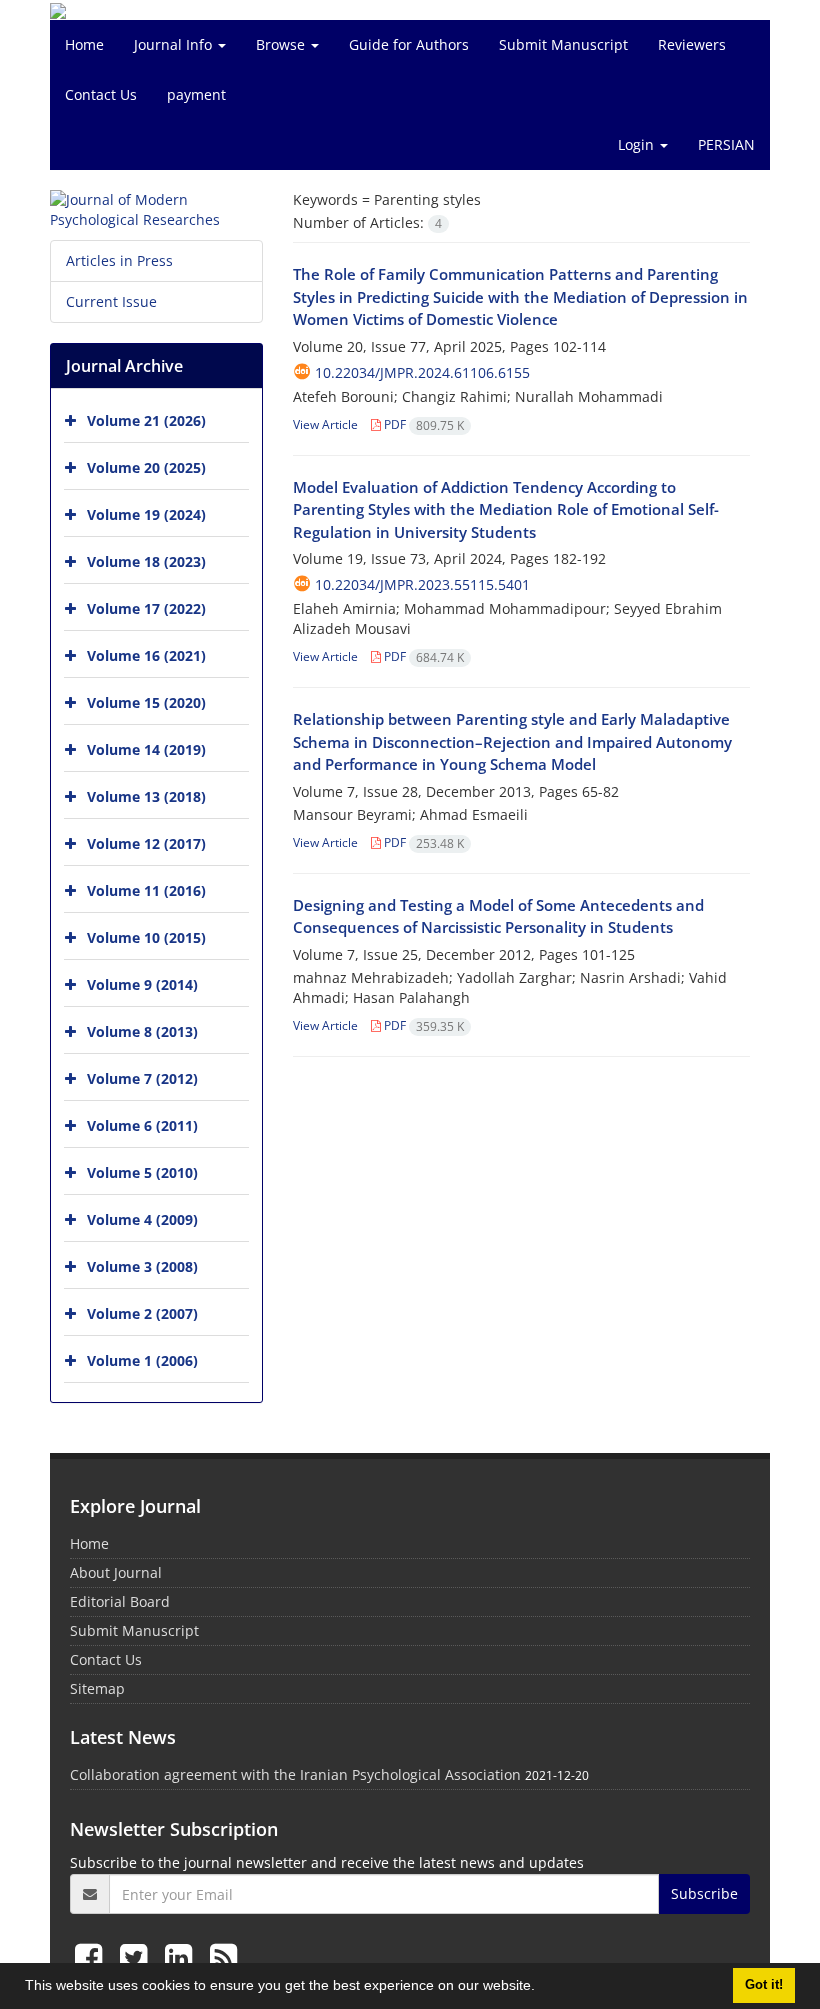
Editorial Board (120, 1601)
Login (638, 144)
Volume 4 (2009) (142, 1219)
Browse (282, 44)
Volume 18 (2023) (146, 561)
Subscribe (704, 1893)
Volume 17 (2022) (146, 608)
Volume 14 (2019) (146, 749)
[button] (542, 1988)
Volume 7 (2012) (142, 1078)
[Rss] (223, 1956)
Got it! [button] (764, 1985)
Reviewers (692, 44)
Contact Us (101, 94)
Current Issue (111, 301)
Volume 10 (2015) (146, 937)
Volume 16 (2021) (146, 655)
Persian (726, 144)
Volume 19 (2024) (146, 514)
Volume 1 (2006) (142, 1360)
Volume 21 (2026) (146, 420)
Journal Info (175, 44)
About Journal (116, 1572)
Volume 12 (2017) (146, 843)
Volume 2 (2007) (142, 1313)
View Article (325, 424)
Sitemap (97, 1688)
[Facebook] (92, 1956)
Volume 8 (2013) (142, 1031)
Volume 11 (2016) (146, 890)
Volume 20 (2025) (146, 467)
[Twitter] (137, 1956)
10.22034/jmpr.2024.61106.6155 (422, 372)
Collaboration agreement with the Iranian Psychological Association (295, 1774)
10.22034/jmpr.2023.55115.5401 (422, 584)
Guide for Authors (409, 44)
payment (196, 94)
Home (84, 44)
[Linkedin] (182, 1956)
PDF (422, 424)
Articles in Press (119, 260)
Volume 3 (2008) (142, 1266)
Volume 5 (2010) (142, 1172)
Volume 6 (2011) (142, 1125)
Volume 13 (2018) (146, 796)
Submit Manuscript (563, 44)
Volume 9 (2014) (142, 984)
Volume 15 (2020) (146, 702)
